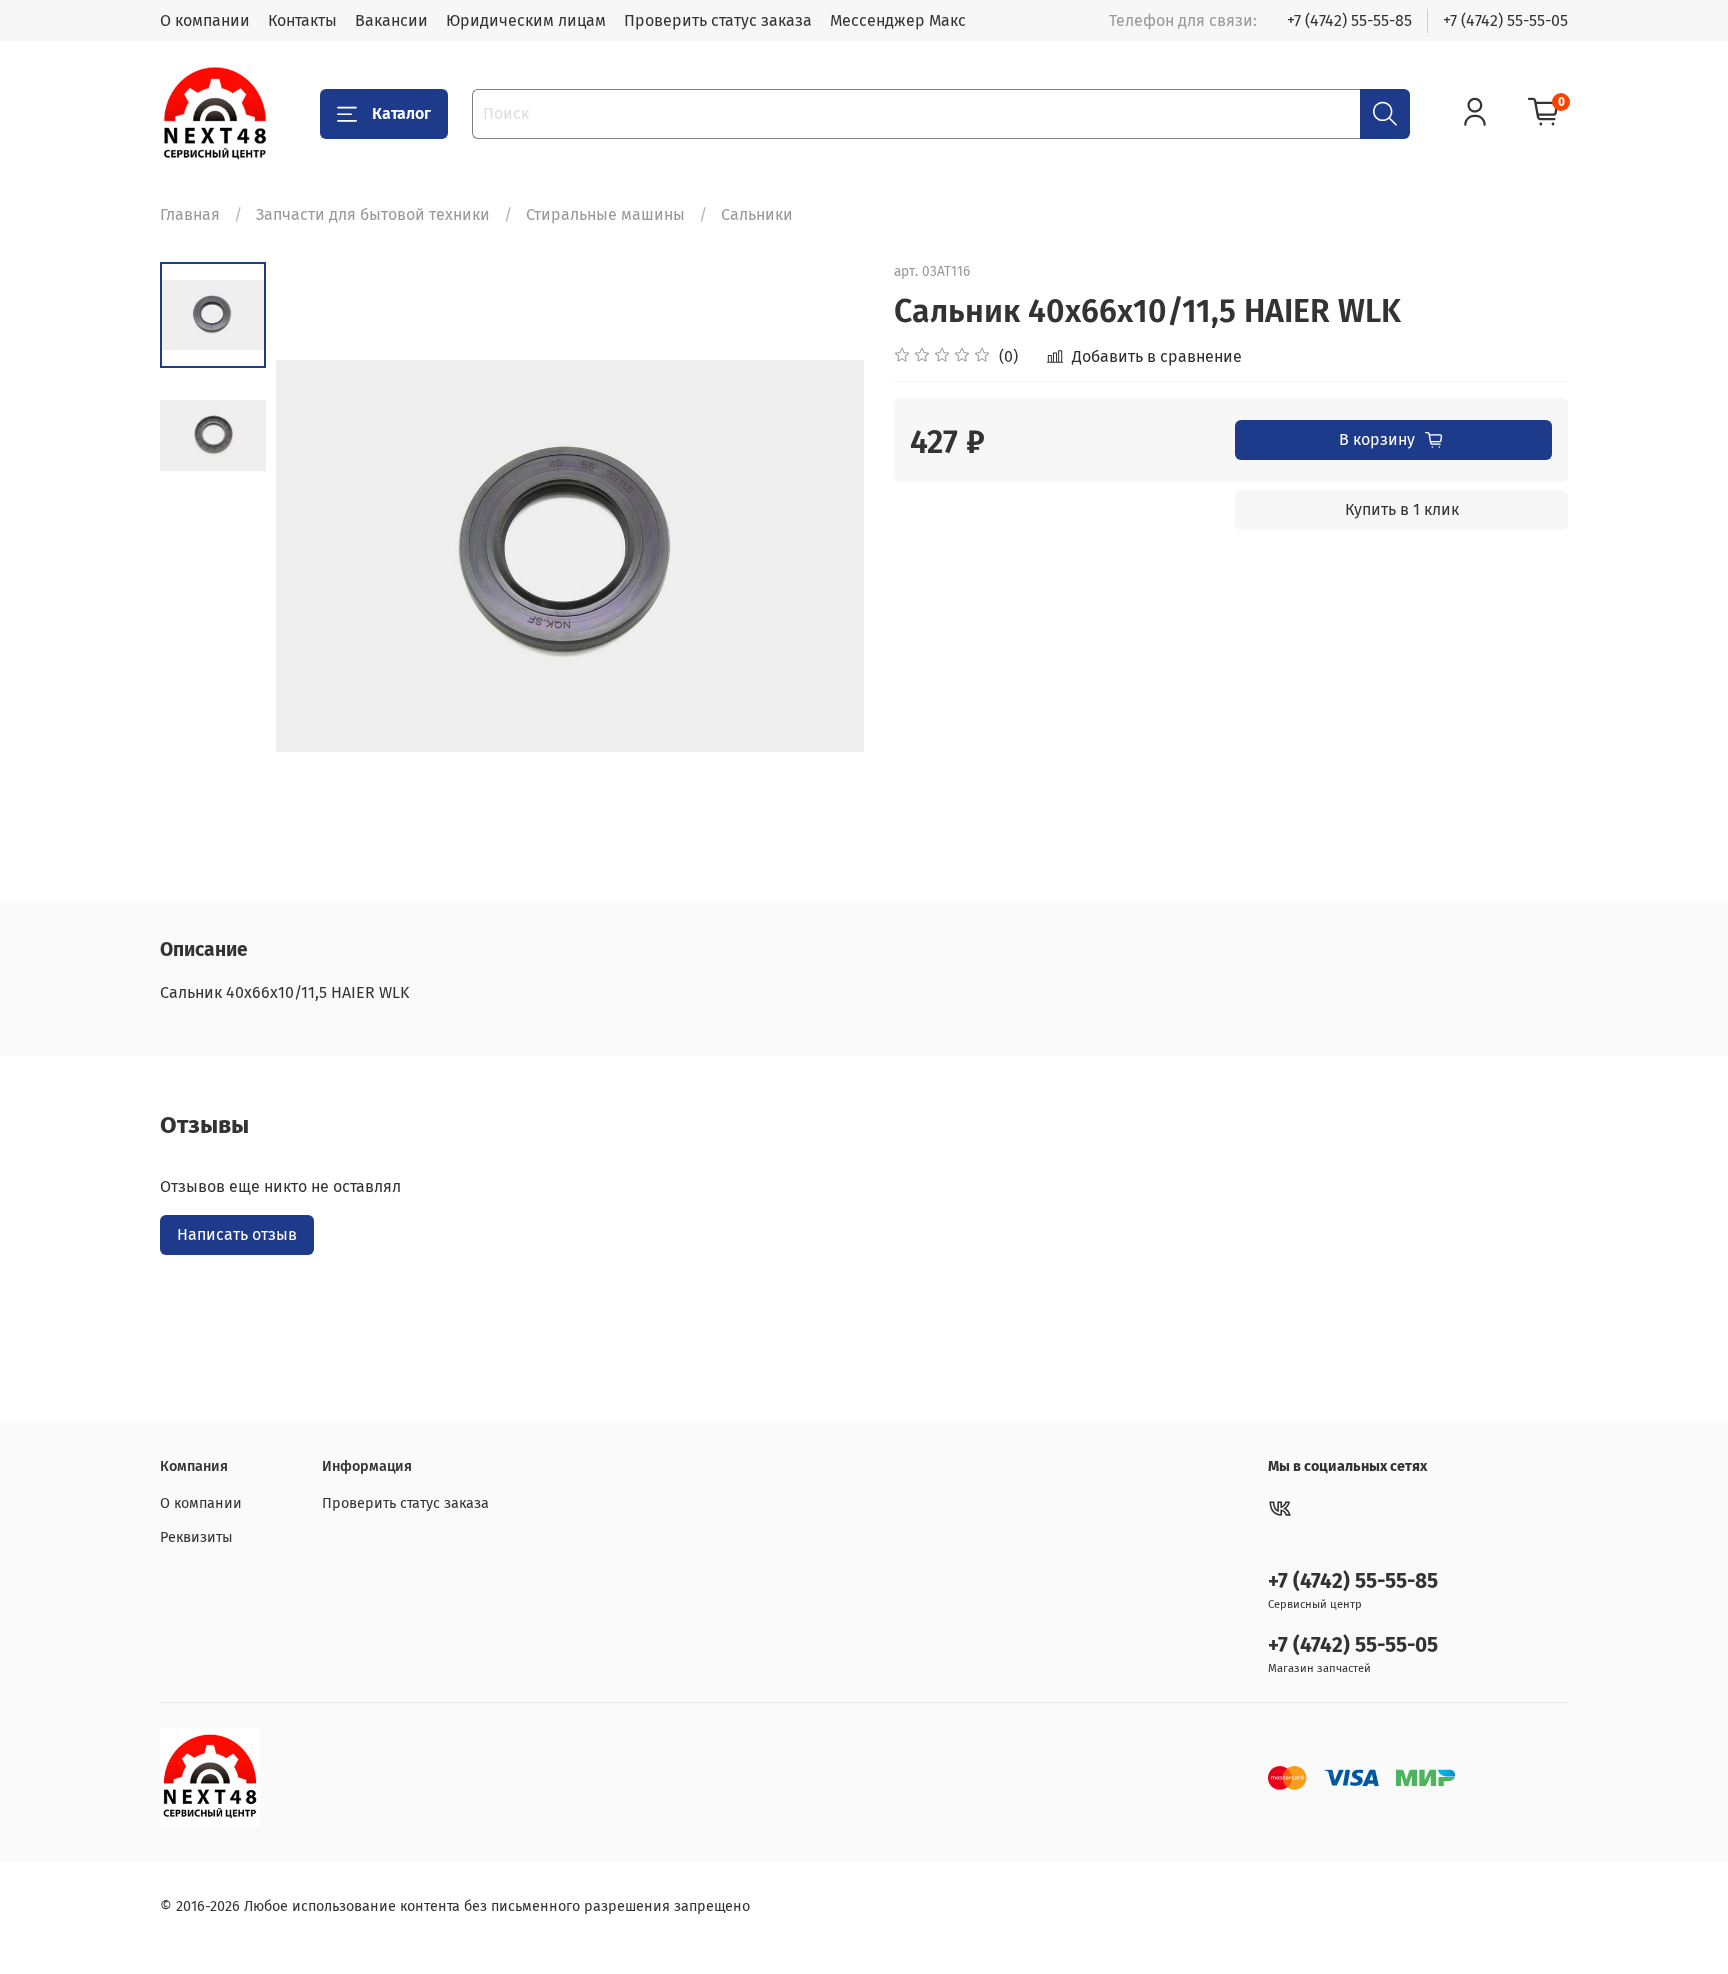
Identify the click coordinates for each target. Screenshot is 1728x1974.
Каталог (401, 113)
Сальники (757, 214)
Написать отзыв (237, 1234)
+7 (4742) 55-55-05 (1505, 20)
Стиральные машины (605, 214)
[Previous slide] (316, 556)
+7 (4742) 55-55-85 (1349, 20)
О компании (205, 20)
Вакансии (391, 20)
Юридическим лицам (526, 20)
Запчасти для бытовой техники (373, 214)
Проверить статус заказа (718, 20)
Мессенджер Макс (898, 20)
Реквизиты (196, 1537)
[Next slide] (824, 556)
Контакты (302, 20)
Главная (190, 214)
